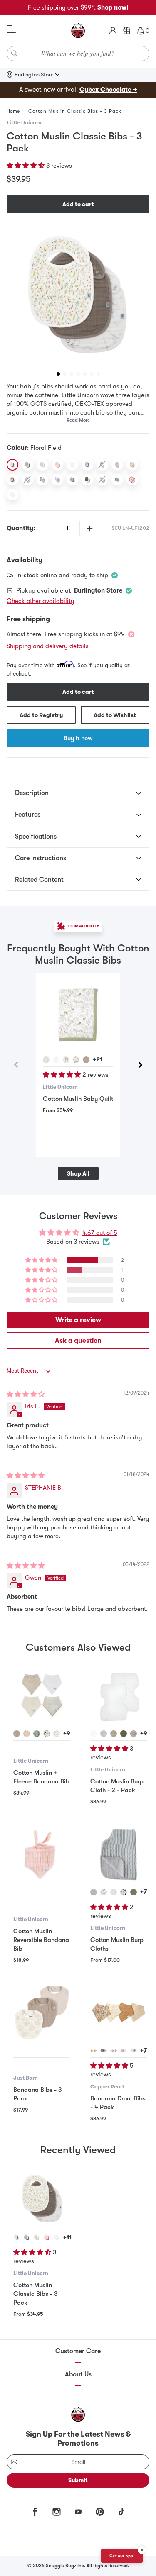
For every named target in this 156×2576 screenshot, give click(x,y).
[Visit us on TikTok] (121, 2512)
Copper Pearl (107, 2087)
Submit (78, 2480)
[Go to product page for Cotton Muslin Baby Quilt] (78, 1015)
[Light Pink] (57, 465)
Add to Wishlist (115, 715)
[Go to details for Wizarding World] (134, 2051)
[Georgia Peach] (12, 480)
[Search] (15, 54)
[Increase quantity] (90, 528)
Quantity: (21, 528)
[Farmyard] (87, 465)
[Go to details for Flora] (124, 2051)
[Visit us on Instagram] (57, 2512)
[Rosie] (42, 465)
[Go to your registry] (127, 31)
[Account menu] (113, 31)
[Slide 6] (92, 374)
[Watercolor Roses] (132, 465)
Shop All (78, 1173)
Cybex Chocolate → (108, 90)
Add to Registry (41, 715)
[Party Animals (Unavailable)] (27, 480)
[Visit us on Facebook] (35, 2512)
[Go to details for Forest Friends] (104, 1892)
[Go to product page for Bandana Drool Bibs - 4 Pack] (119, 2012)
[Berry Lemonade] (132, 480)
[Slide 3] (72, 374)
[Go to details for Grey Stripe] (104, 1734)
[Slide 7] (98, 374)
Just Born (26, 2078)
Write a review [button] (78, 1320)
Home (13, 111)
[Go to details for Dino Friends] (47, 1734)
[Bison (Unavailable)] (102, 480)
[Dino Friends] (42, 480)
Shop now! (113, 7)
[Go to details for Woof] (124, 1892)
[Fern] (87, 480)
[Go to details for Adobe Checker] (27, 1734)
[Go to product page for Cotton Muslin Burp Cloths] (119, 1854)
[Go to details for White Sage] (27, 2237)
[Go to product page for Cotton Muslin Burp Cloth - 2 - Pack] (119, 1695)
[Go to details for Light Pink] (47, 2237)
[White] (72, 465)
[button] (26, 166)
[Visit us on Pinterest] (100, 2512)
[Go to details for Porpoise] (134, 1734)
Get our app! (122, 2556)
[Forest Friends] (57, 480)
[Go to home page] (78, 31)
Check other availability (41, 601)
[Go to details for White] (56, 1060)
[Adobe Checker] (117, 465)
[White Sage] (27, 465)
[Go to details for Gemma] (104, 2051)
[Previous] (16, 1065)
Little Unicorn (24, 123)
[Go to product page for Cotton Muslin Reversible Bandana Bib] (42, 1854)
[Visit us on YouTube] (78, 2512)
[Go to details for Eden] (94, 2051)
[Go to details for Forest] (66, 1060)
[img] (26, 1394)
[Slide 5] (85, 374)
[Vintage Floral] (72, 480)
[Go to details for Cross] (86, 1060)
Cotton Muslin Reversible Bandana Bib (41, 1940)
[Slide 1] (58, 374)
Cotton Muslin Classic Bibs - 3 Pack (36, 2294)
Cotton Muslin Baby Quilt (78, 1099)
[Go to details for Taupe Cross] (17, 1734)
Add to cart (78, 204)
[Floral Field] (12, 465)
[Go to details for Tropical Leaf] (37, 1734)
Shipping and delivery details (48, 646)
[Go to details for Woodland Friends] (46, 1060)
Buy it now (78, 738)
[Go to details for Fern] (124, 1734)
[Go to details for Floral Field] (17, 2237)
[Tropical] (117, 480)
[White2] (12, 495)
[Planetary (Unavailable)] (102, 465)
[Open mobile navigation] (11, 29)
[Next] (140, 1065)
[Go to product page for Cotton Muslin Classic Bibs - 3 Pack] (42, 2198)
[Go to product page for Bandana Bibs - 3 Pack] (42, 2012)
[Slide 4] (78, 374)
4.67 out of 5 (100, 1233)
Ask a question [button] (78, 1341)
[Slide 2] (65, 374)
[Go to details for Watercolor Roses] (57, 1734)
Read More (78, 420)
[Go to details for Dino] (76, 1060)
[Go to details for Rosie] (37, 2237)
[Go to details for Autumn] (114, 2051)
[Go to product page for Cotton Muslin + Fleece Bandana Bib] (42, 1695)
